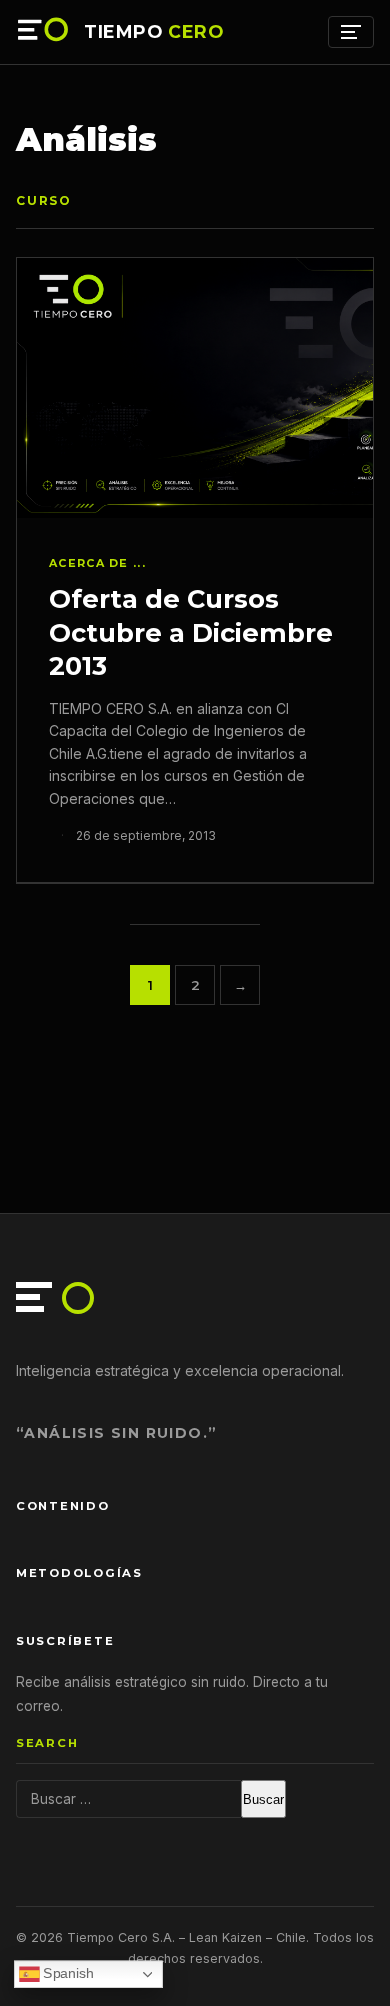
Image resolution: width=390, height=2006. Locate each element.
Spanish (67, 1973)
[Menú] (351, 32)
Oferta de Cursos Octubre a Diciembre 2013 (191, 632)
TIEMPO (154, 32)
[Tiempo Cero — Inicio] (44, 32)
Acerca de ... (97, 563)
